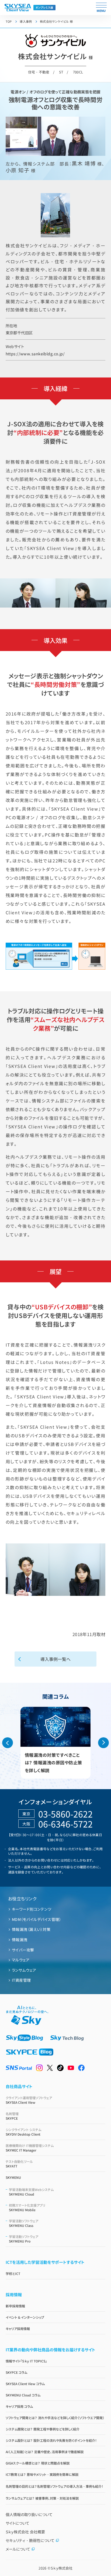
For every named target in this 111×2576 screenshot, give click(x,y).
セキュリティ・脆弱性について (30, 2540)
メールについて (18, 2549)
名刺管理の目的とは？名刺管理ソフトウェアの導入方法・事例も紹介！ (54, 2486)
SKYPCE (12, 2116)
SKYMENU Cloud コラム (23, 2395)
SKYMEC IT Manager (30, 2148)
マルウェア (21, 1960)
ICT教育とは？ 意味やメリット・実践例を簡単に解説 (42, 2474)
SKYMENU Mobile (27, 2207)
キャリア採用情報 (18, 2329)
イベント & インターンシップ (25, 2317)
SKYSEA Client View (29, 2100)
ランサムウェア (24, 1970)
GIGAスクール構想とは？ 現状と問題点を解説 (38, 2463)
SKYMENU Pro (24, 2239)
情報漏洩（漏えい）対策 (31, 1929)
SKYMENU (13, 2177)
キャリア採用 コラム (19, 2406)
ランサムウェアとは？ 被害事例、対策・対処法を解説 (42, 2498)
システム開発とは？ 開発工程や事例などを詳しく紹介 (43, 2429)
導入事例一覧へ (55, 1659)
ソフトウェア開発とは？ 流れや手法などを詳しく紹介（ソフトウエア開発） (55, 2418)
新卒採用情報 (15, 2306)
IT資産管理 (21, 1980)
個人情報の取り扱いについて (29, 2514)
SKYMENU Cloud (31, 2192)
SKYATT (19, 2164)
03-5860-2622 (65, 1814)
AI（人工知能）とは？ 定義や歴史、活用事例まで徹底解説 (45, 2452)
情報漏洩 (20, 1940)
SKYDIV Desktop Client (23, 2132)
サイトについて (18, 2523)
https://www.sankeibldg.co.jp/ (35, 354)
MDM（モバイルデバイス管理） (37, 1919)
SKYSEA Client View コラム (25, 2384)
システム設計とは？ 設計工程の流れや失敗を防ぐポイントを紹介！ (51, 2440)
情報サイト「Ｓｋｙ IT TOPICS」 (26, 2361)
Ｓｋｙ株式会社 (62, 2568)
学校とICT (13, 2273)
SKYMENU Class (24, 2223)
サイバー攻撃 (23, 1950)
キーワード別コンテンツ (32, 1909)
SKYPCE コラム (16, 2372)
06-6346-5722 (65, 1824)
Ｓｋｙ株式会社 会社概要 (25, 2532)
